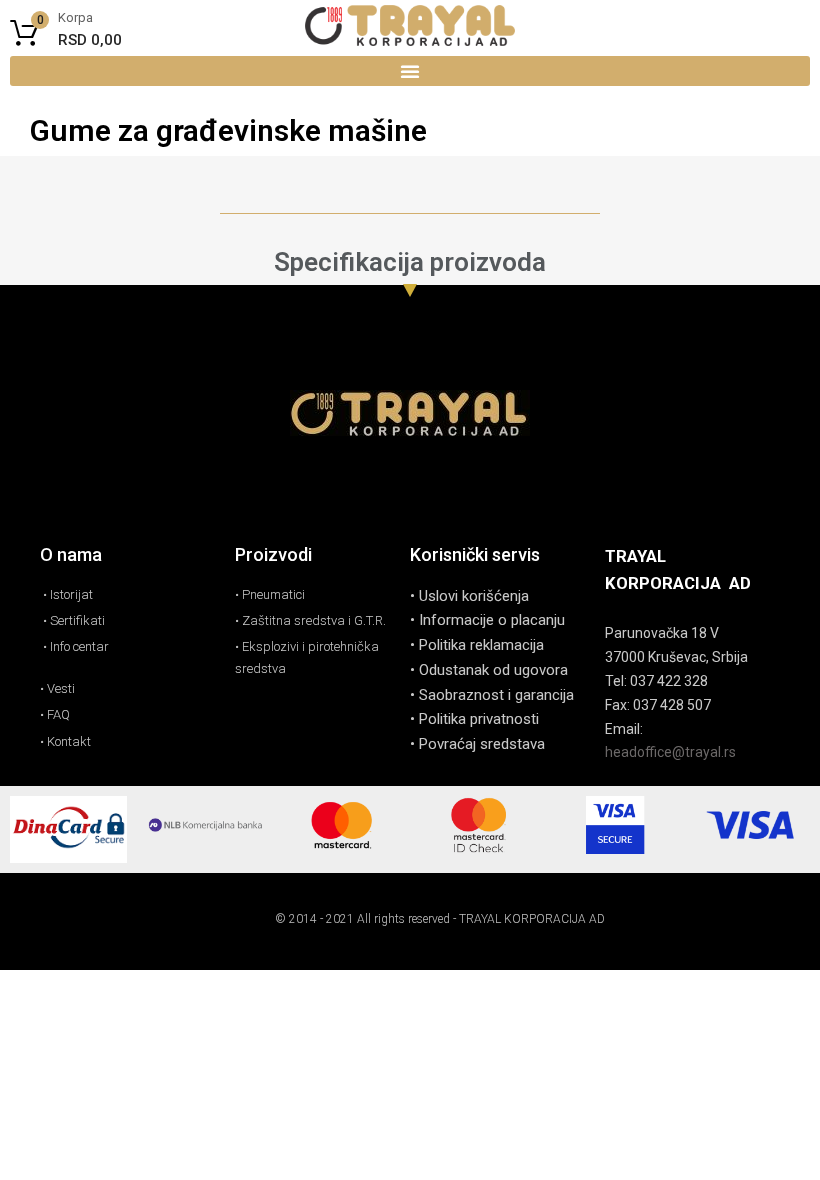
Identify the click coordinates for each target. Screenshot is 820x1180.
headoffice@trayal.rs (670, 752)
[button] (410, 71)
